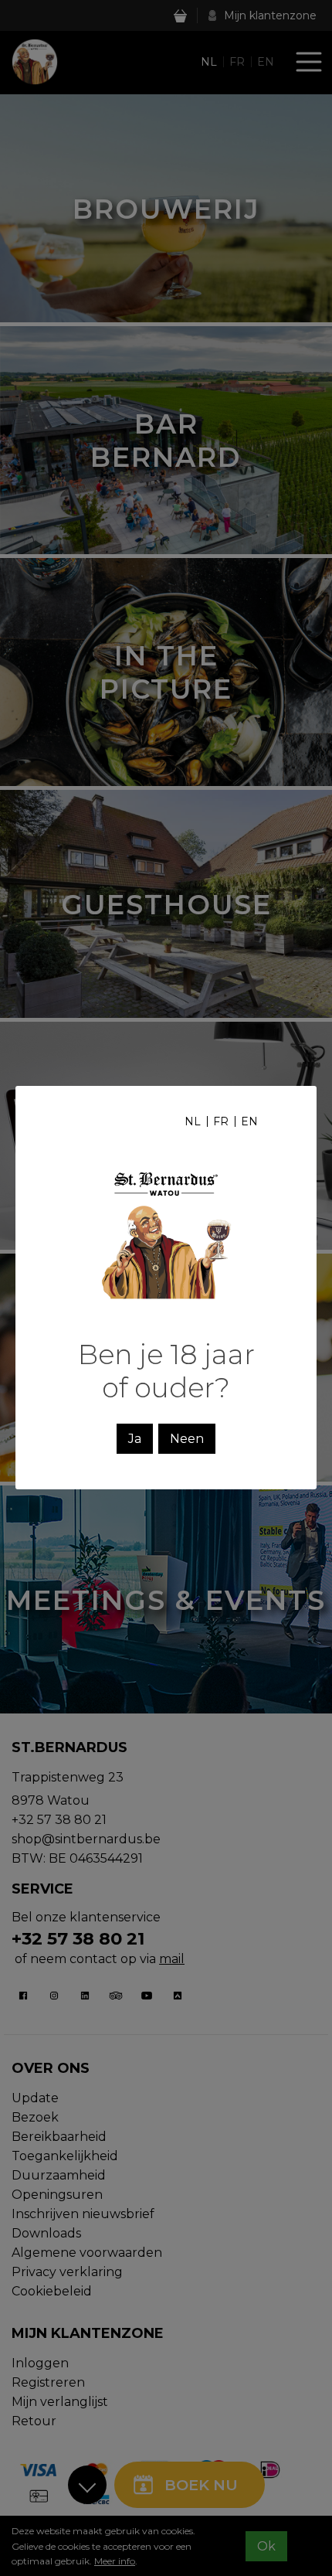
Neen (187, 1439)
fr (221, 1121)
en (249, 1121)
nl (193, 1121)
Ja (135, 1439)
